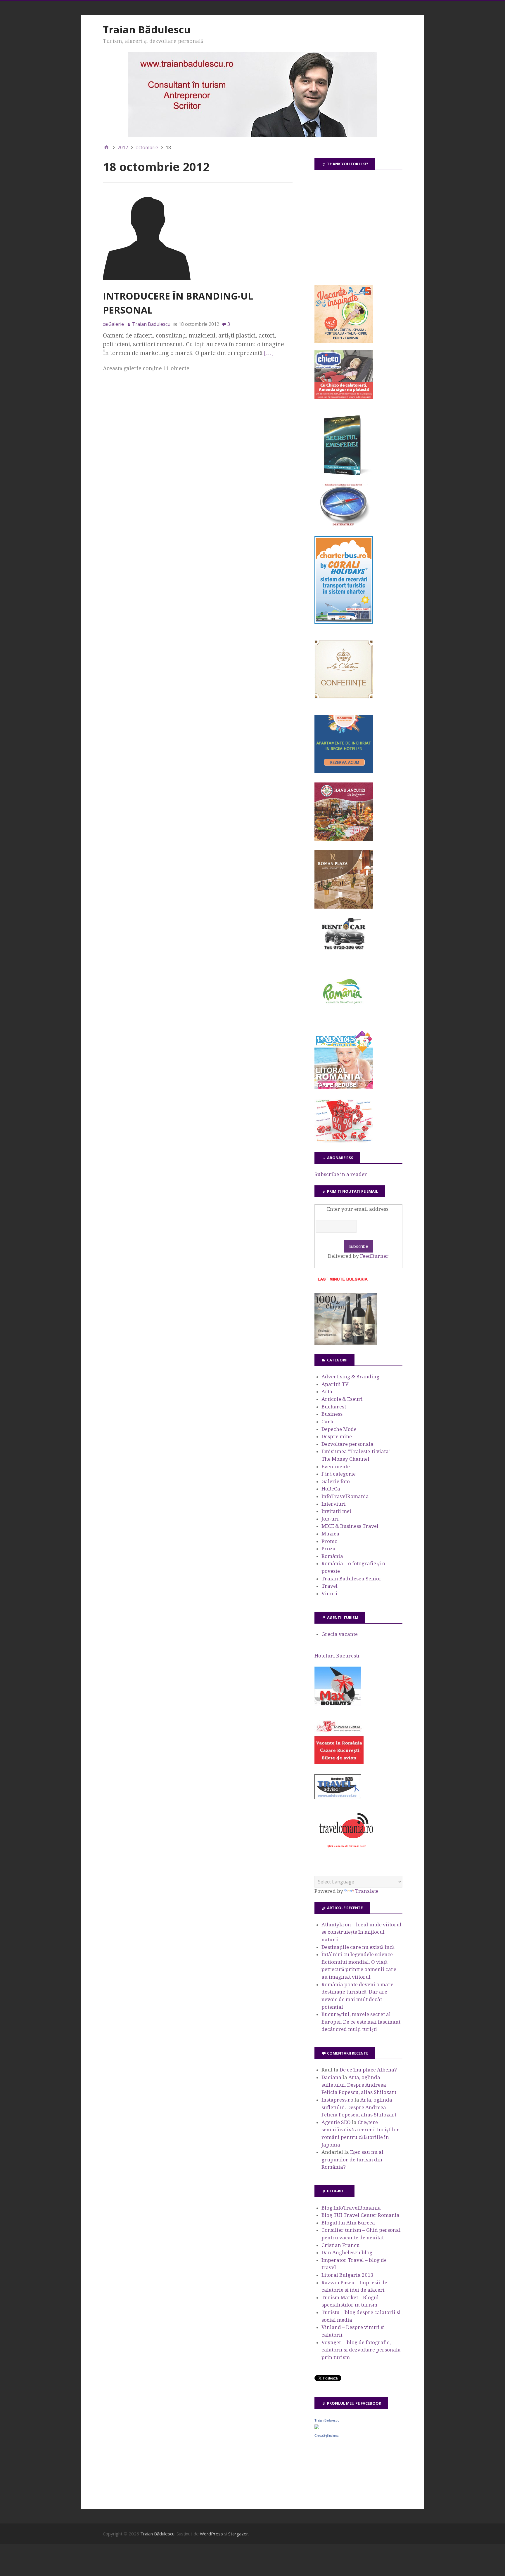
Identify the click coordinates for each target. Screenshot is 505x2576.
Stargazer (238, 2534)
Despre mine (337, 1436)
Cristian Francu (341, 2245)
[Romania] (344, 1020)
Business (332, 1414)
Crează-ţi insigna (326, 2436)
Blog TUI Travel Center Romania (360, 2215)
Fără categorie (339, 1474)
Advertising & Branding (350, 1377)
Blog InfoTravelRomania (351, 2208)
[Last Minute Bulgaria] (343, 1282)
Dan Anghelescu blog (347, 2253)
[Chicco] (344, 397)
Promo (330, 1541)
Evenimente (336, 1467)
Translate (367, 1891)
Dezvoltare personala (347, 1444)
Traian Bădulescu (147, 29)
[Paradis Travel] (344, 1088)
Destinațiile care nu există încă (358, 1947)
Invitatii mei (336, 1511)
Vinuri (330, 1594)
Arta (327, 1392)
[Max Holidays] (338, 1704)
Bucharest (334, 1407)
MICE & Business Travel (350, 1526)
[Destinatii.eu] (344, 525)
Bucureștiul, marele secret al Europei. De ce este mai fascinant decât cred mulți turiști (361, 2022)
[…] (269, 353)
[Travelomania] (346, 1851)
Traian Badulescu (327, 2420)
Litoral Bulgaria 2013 (347, 2275)
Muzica (330, 1534)
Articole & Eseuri (342, 1399)
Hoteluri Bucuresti (337, 1656)
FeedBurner (374, 1256)
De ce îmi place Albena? (368, 2070)
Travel (330, 1586)
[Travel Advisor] (338, 1798)
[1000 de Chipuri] (346, 1343)
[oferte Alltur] (344, 1141)
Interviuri (334, 1504)
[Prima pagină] (106, 147)
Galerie (116, 324)
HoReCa (331, 1489)
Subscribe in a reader (341, 1174)
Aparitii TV (335, 1384)
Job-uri (330, 1519)
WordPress (211, 2534)
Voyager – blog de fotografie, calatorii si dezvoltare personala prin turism (361, 2350)
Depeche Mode (339, 1429)
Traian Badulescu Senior (352, 1579)
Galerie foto (336, 1481)
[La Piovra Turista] (339, 1763)
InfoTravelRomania (345, 1496)
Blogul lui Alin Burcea (348, 2223)
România (332, 1556)
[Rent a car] (344, 952)
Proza (328, 1549)
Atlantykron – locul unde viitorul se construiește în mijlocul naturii (362, 1932)
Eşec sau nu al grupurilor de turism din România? (352, 2160)
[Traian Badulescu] (317, 2427)
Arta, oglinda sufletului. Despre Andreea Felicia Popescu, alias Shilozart (359, 2085)
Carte (328, 1422)
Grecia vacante (340, 1634)
